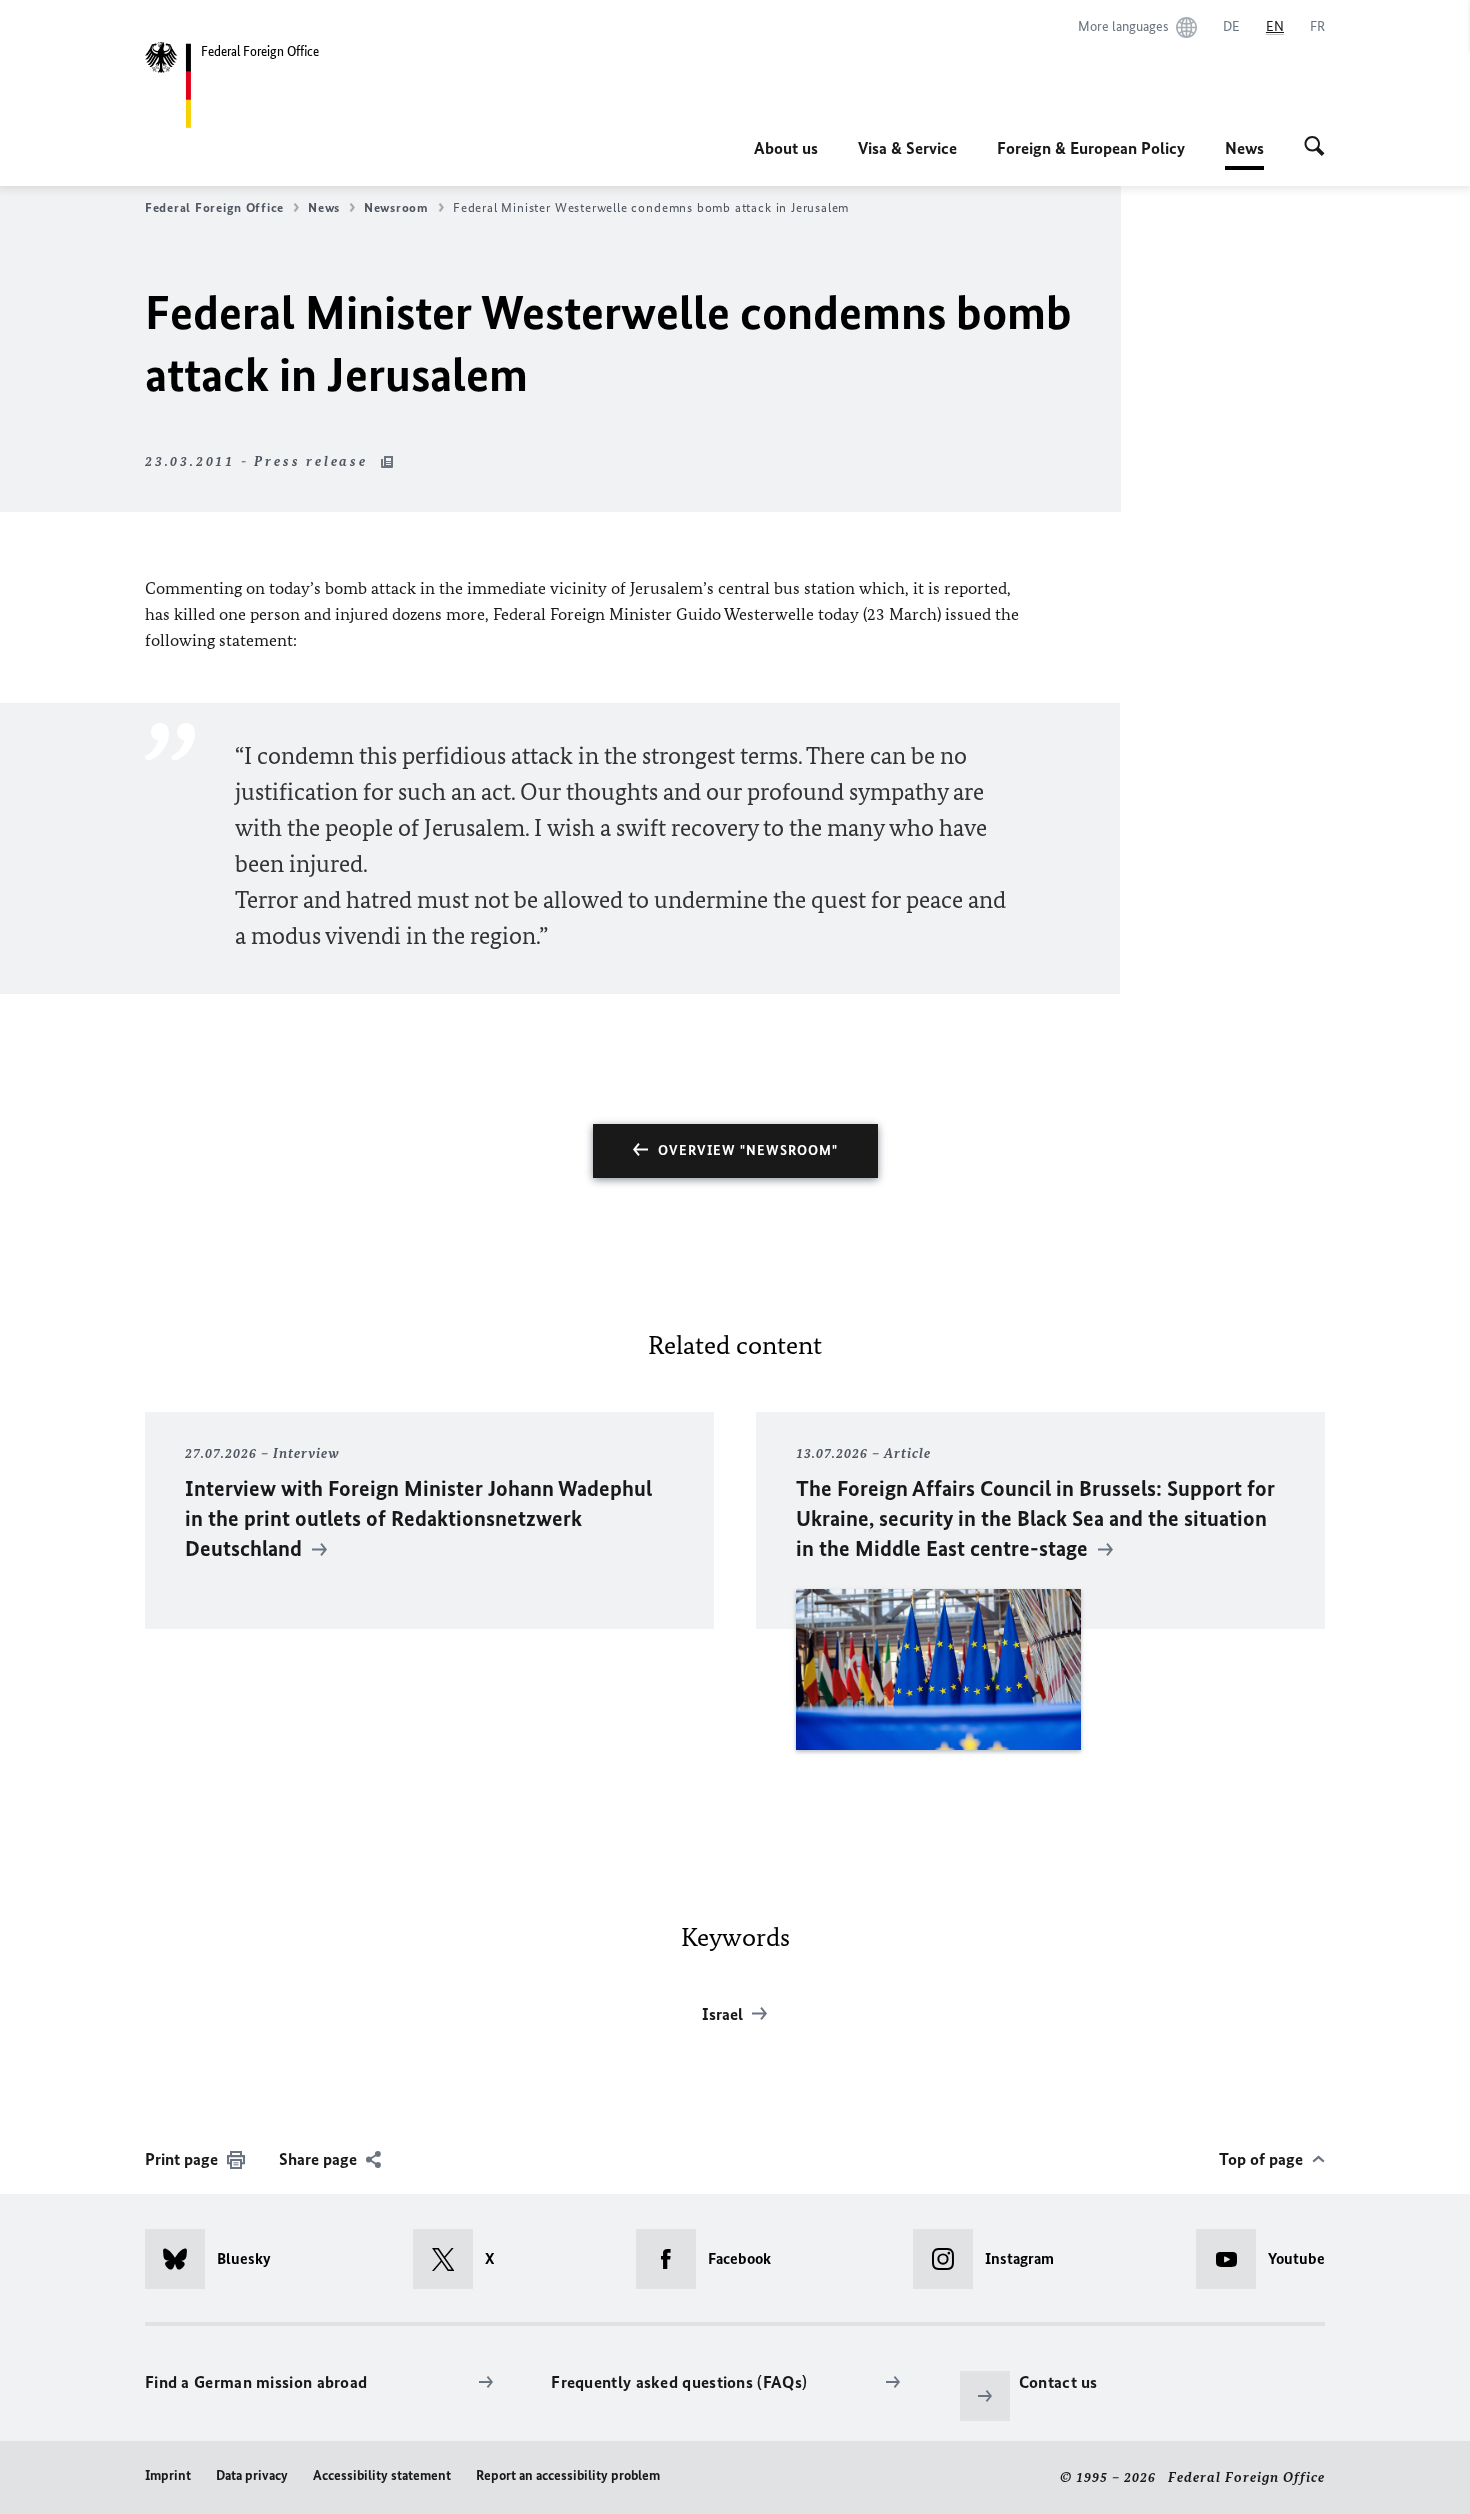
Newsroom (396, 207)
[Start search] (1314, 148)
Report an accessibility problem (568, 2475)
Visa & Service (907, 148)
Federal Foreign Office (214, 207)
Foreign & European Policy (1091, 148)
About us (786, 148)
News (1244, 154)
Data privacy (252, 2475)
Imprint (168, 2475)
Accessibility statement (382, 2475)
